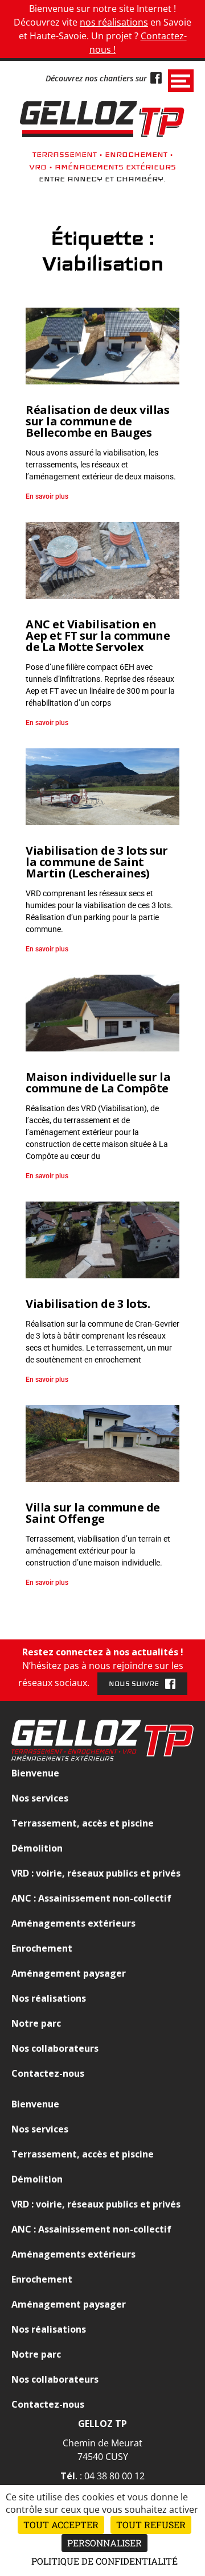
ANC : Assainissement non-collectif (91, 1898)
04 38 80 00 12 (114, 2476)
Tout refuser (151, 2525)
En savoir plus (47, 496)
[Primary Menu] (181, 81)
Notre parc (36, 2023)
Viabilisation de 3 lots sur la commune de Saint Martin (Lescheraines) (97, 862)
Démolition (37, 1848)
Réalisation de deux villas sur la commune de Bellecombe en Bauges (97, 421)
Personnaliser (104, 2543)
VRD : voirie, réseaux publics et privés (96, 1873)
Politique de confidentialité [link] (104, 2561)
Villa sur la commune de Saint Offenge (93, 1513)
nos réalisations (114, 22)
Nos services (40, 1798)
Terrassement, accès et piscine (83, 1823)
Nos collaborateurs (55, 2048)
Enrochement (42, 1948)
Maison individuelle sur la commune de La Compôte (98, 1082)
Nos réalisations (49, 1998)
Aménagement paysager (69, 1973)
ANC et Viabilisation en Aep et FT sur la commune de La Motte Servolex (98, 635)
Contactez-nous (48, 2073)
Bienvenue (35, 1773)
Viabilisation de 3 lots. (88, 1304)
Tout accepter (61, 2525)
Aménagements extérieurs (73, 1923)
